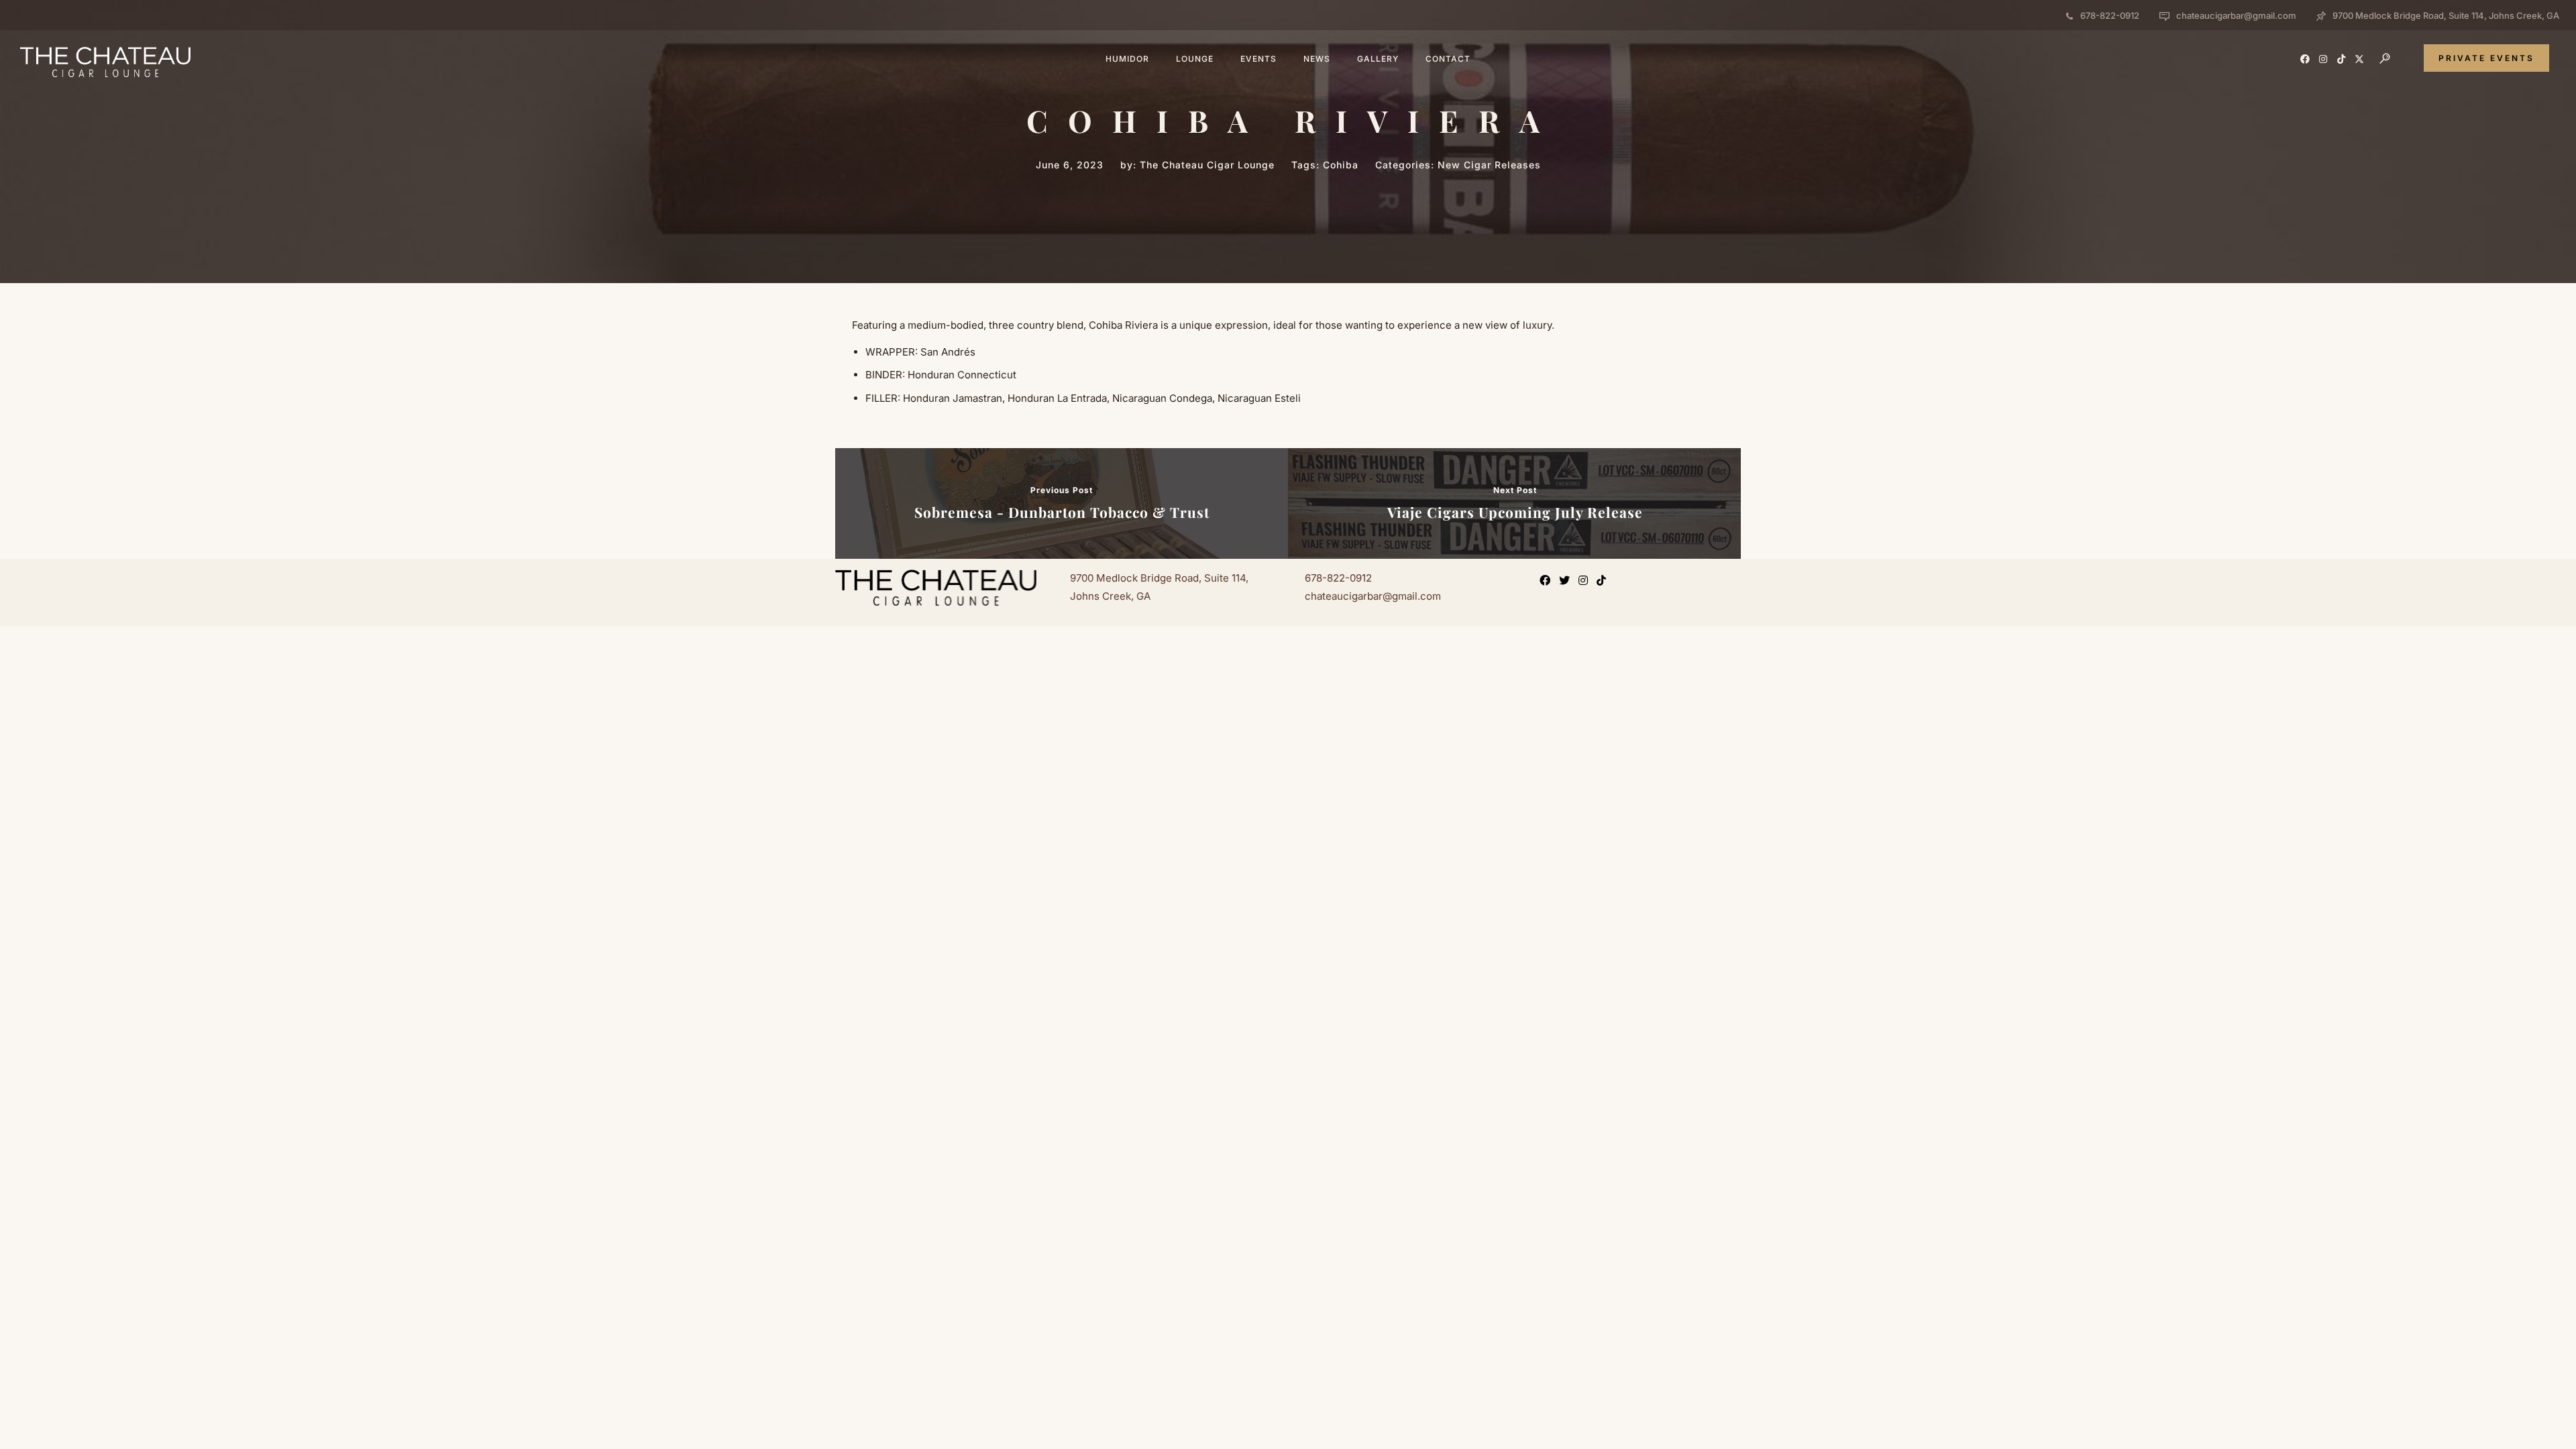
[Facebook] (1548, 582)
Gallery (1378, 59)
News (1317, 59)
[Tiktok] (1604, 582)
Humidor (1127, 59)
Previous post (1062, 490)
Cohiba (1341, 165)
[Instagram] (1586, 582)
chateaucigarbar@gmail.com (2236, 15)
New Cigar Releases (1489, 165)
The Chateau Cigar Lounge (1207, 165)
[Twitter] (1567, 582)
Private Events (2486, 58)
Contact (1448, 59)
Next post (1515, 490)
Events (1258, 59)
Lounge (1195, 59)
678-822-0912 (2110, 15)
